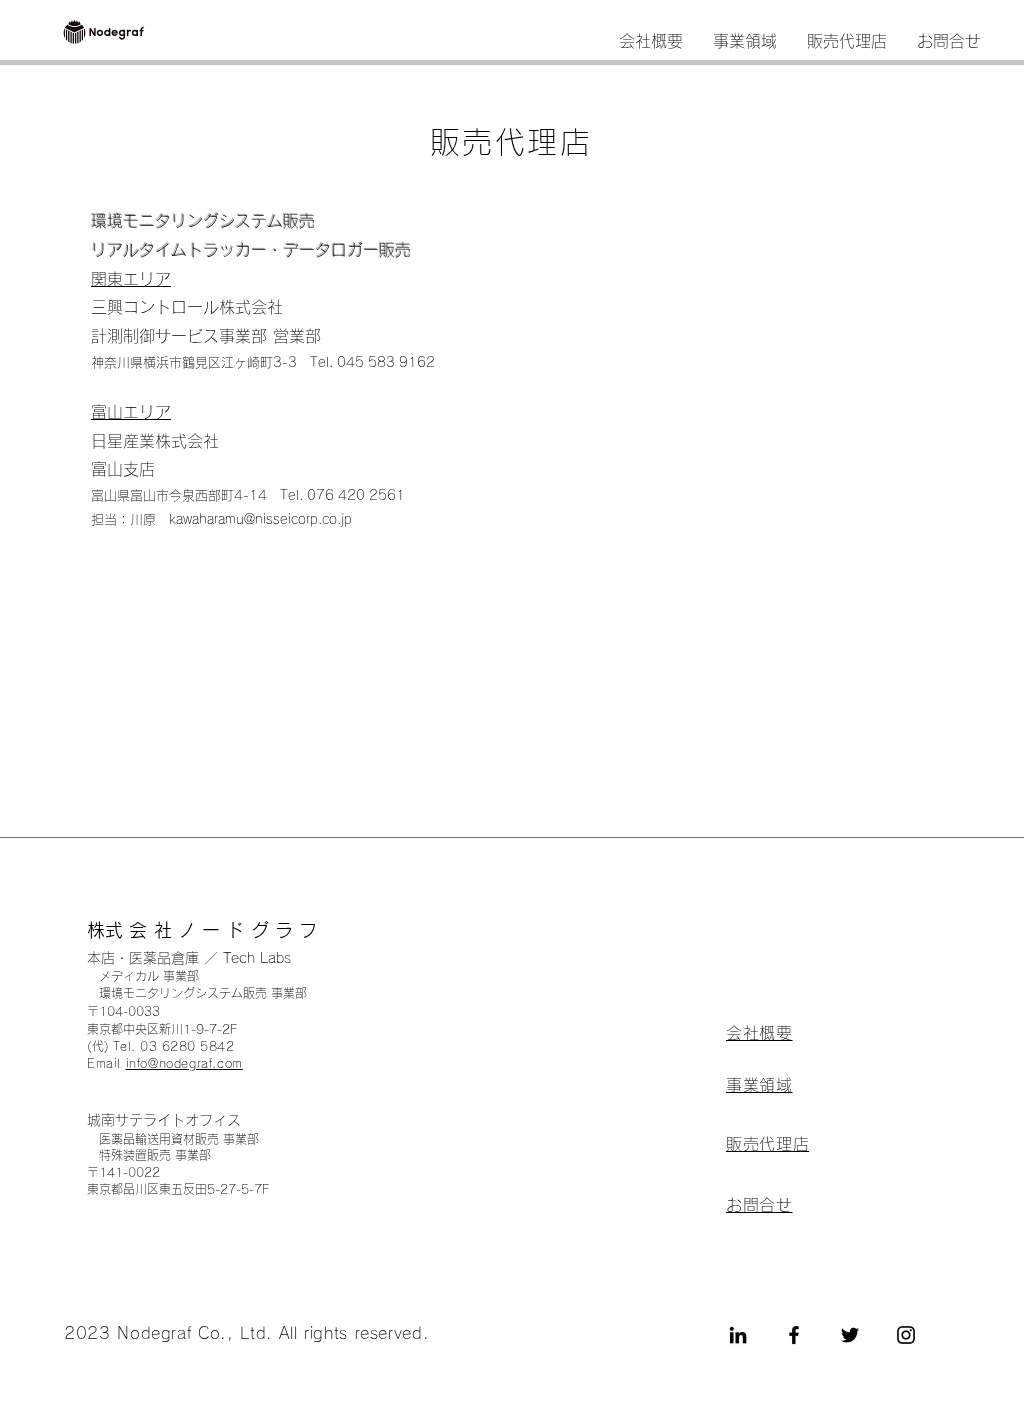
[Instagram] (906, 1335)
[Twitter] (850, 1335)
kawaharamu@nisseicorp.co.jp (260, 519)
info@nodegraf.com (184, 1063)
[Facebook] (794, 1335)
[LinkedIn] (738, 1335)
